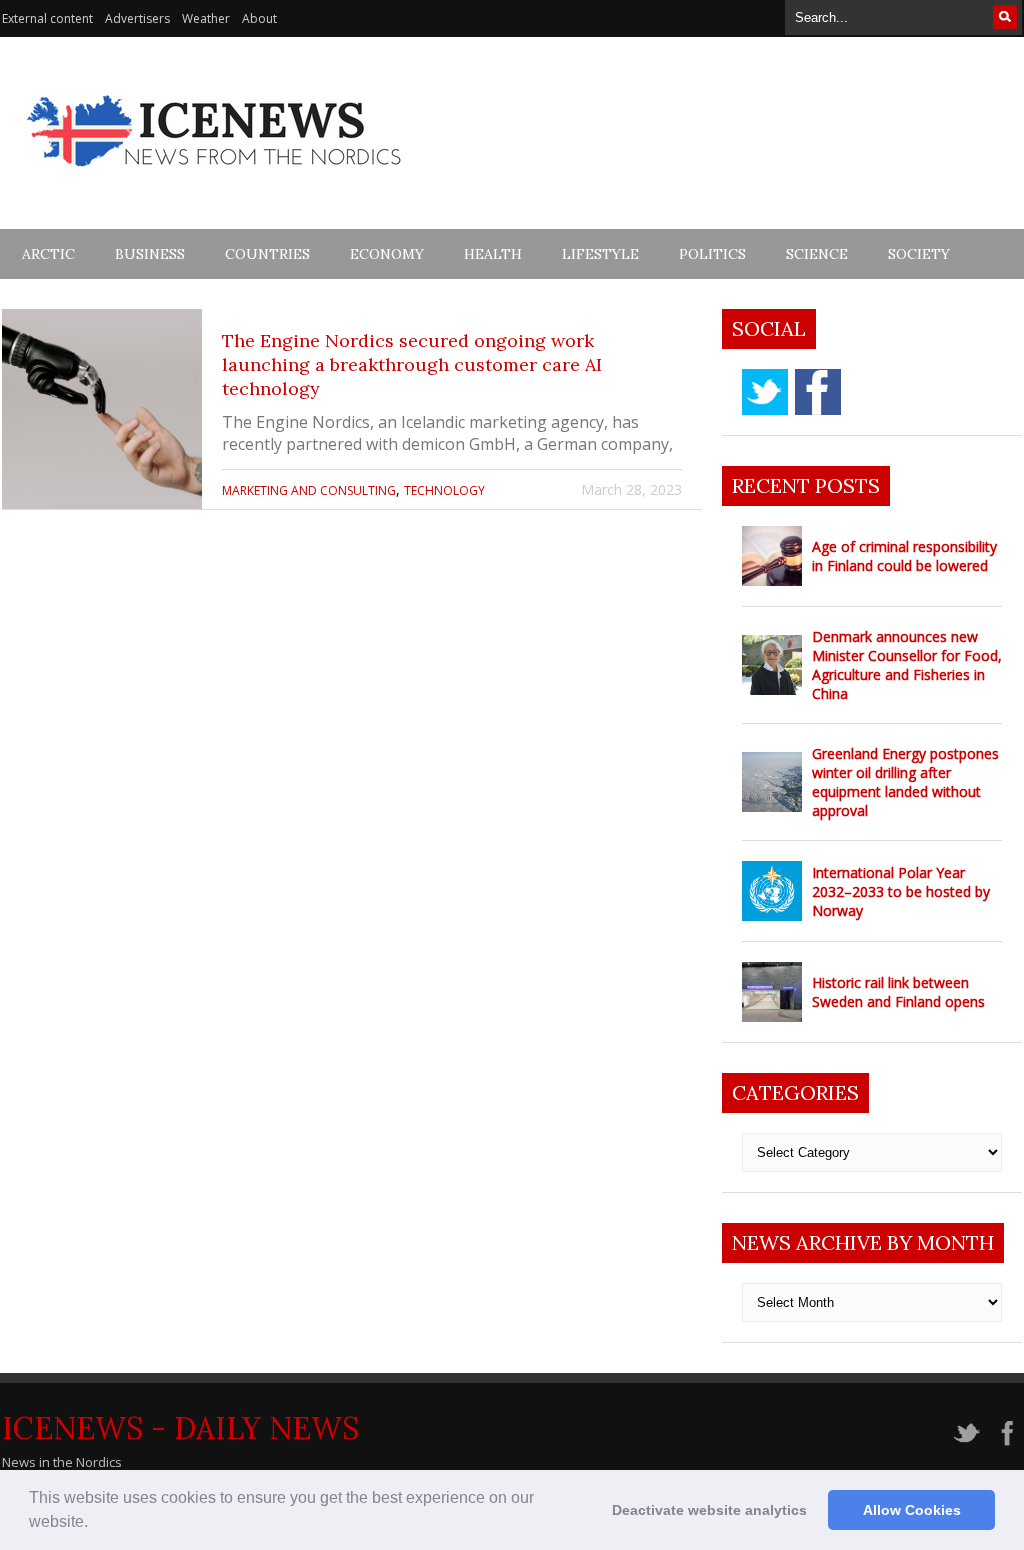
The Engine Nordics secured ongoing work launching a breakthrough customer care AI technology (412, 364)
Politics (712, 254)
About (259, 18)
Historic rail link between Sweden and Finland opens (898, 992)
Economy (387, 254)
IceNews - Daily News (180, 1428)
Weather (206, 18)
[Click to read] (102, 409)
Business (150, 254)
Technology (444, 490)
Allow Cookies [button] (912, 1510)
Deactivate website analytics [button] (709, 1510)
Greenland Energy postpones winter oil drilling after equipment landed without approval (905, 782)
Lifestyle (600, 254)
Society (919, 254)
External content (47, 18)
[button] (95, 1524)
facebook (818, 392)
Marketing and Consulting (309, 490)
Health (493, 254)
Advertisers (137, 18)
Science (817, 254)
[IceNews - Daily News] (215, 177)
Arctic (48, 254)
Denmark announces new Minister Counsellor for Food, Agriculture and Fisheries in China (907, 665)
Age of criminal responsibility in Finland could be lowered (904, 556)
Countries (267, 254)
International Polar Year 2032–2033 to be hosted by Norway (901, 891)
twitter (765, 392)
